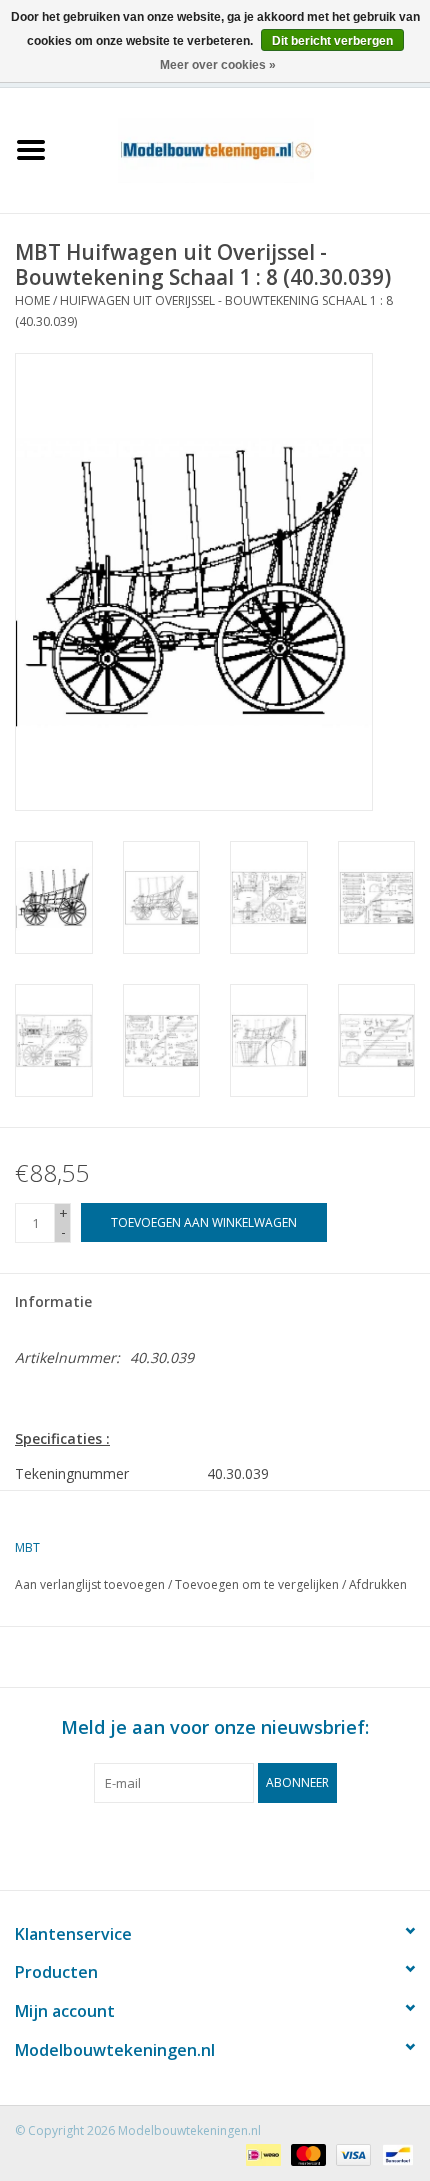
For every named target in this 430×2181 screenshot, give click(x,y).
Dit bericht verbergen (332, 41)
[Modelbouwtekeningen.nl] (246, 148)
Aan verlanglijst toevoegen (90, 1584)
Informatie (53, 1301)
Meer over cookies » (218, 65)
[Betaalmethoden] (261, 2153)
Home (32, 300)
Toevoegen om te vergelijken (258, 1584)
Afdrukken (378, 1584)
